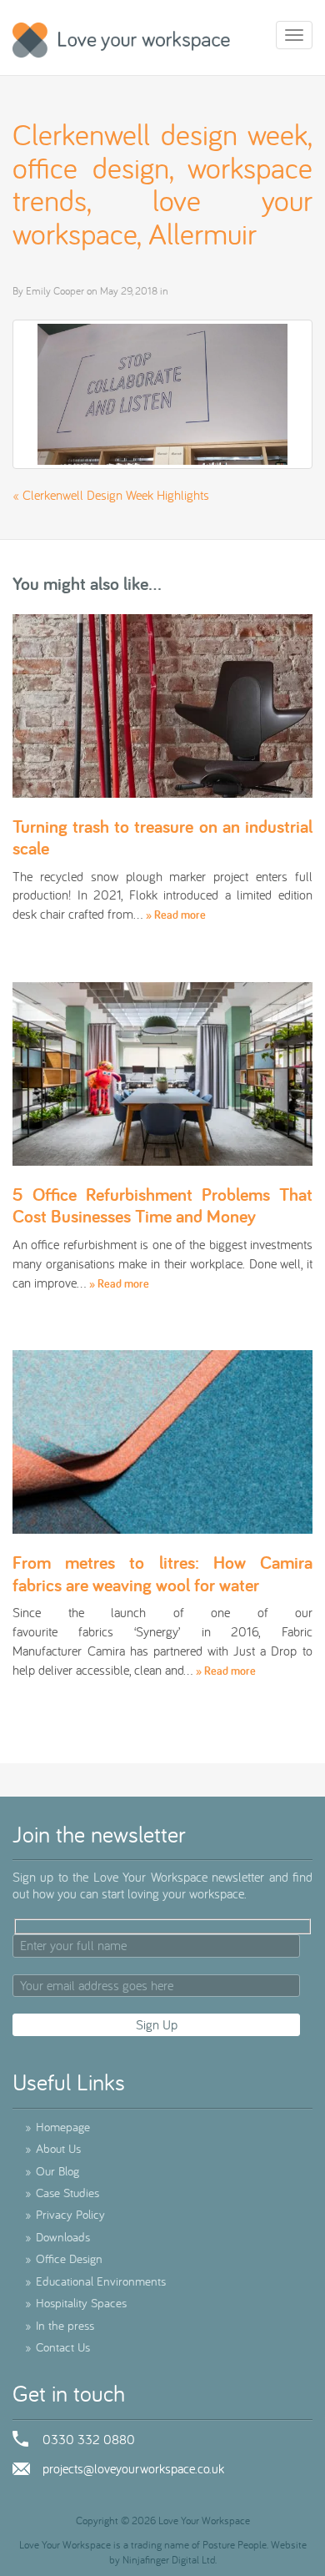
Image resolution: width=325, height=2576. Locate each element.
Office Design (64, 2258)
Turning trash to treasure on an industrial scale (162, 837)
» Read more (176, 915)
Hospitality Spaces (76, 2303)
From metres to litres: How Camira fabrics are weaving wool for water (162, 1573)
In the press (60, 2325)
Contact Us (57, 2347)
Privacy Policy (65, 2214)
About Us (53, 2148)
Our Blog (52, 2171)
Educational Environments (95, 2281)
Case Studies (62, 2193)
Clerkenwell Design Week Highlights (116, 495)
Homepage (57, 2127)
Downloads (57, 2237)
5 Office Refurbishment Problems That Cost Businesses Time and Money (162, 1205)
